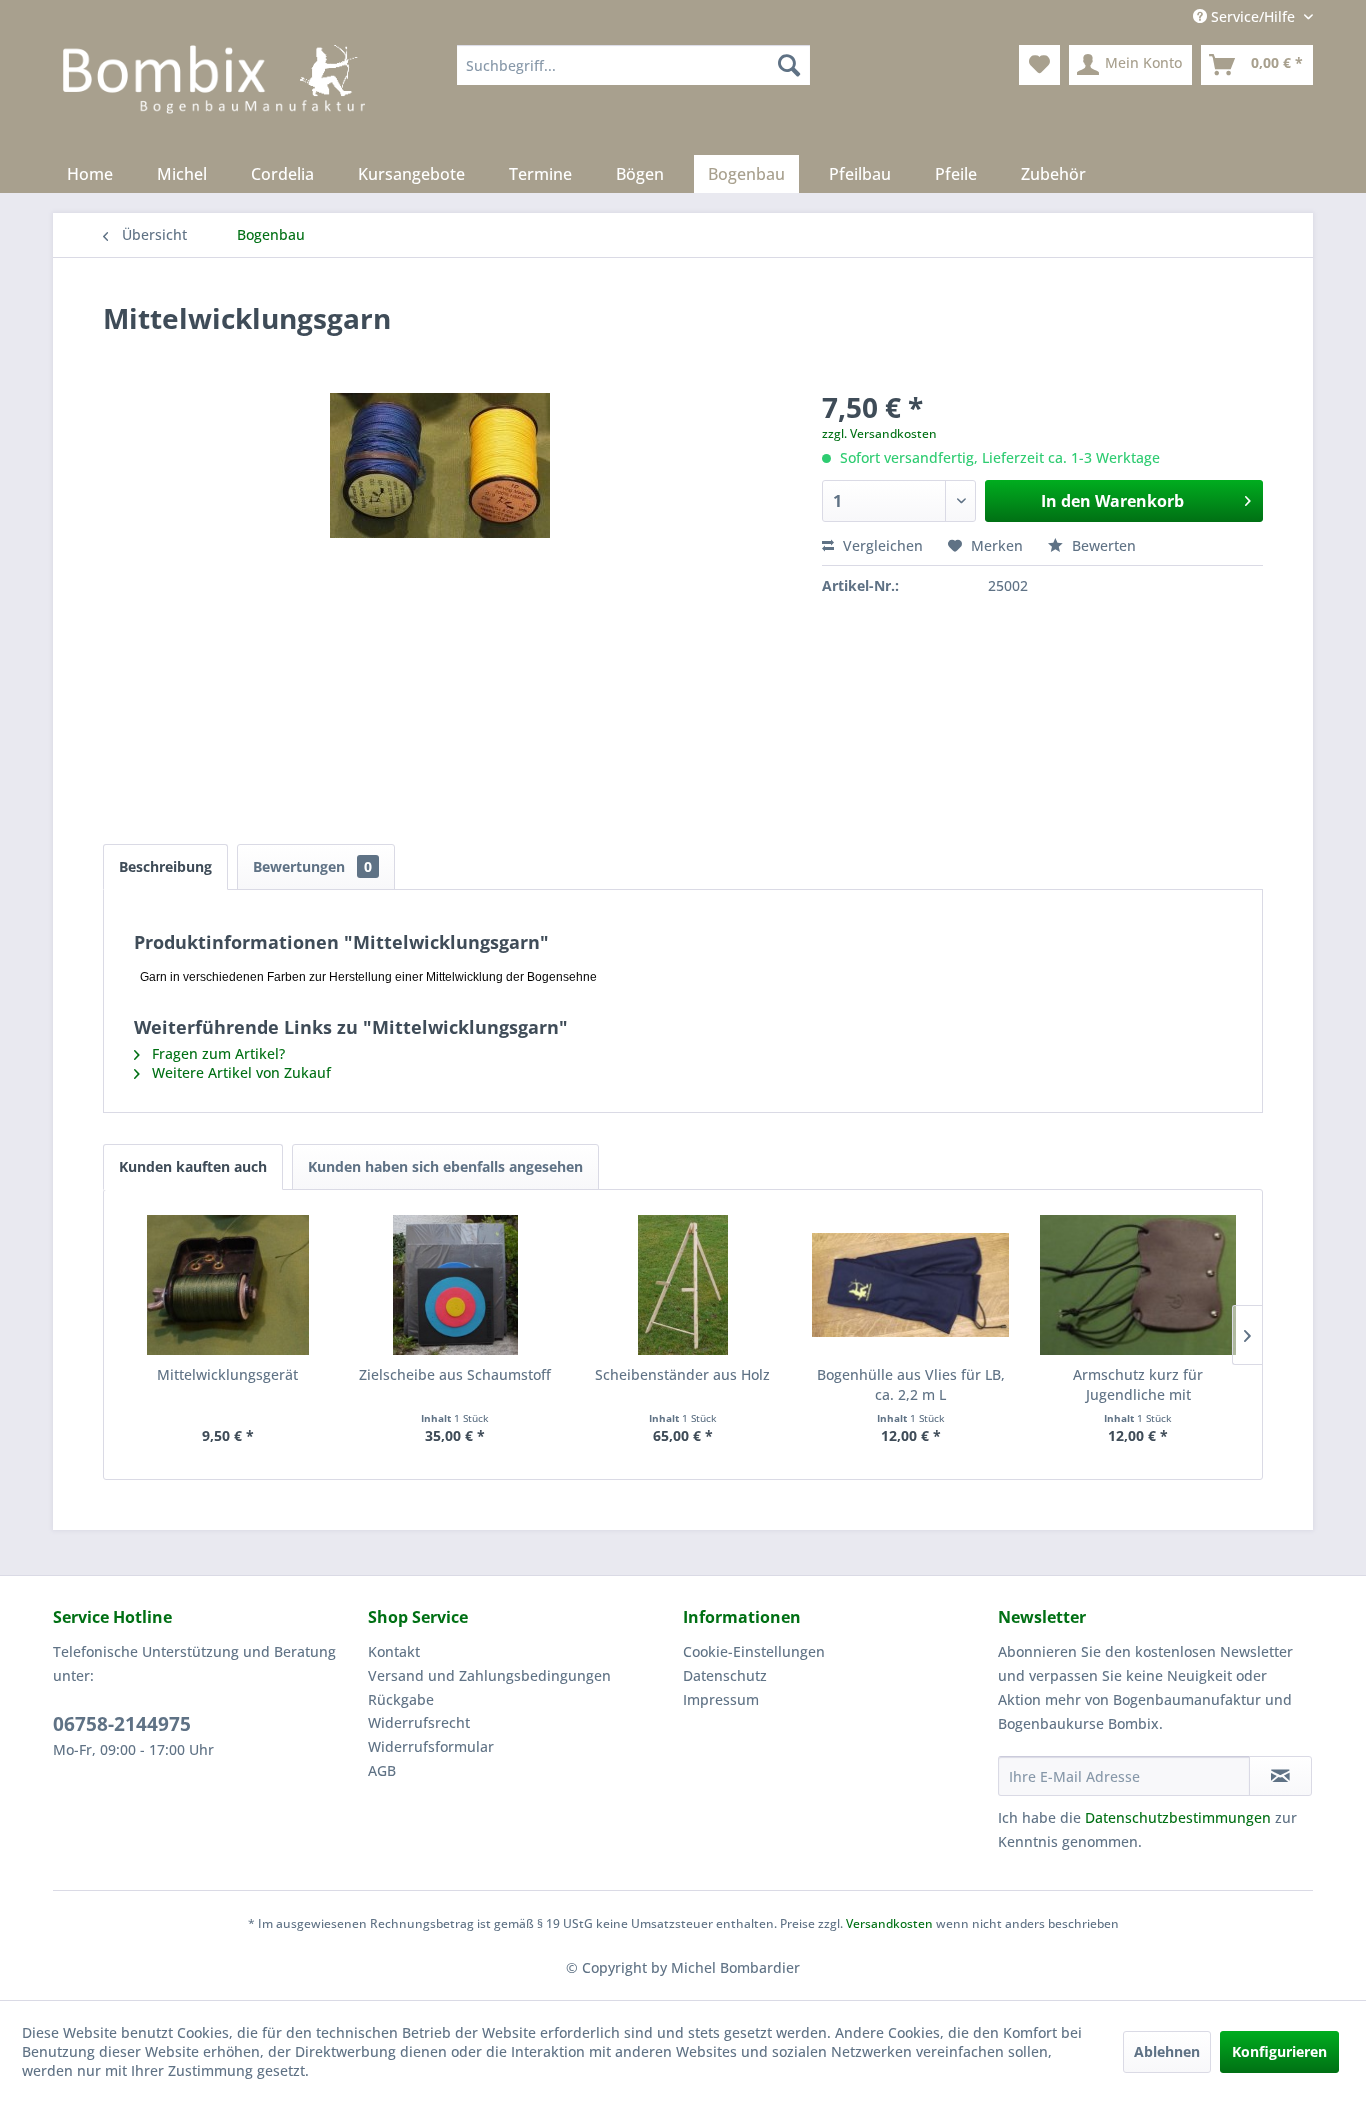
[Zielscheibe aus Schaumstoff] (456, 1285)
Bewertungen (312, 866)
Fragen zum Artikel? (216, 1053)
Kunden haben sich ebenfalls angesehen (445, 1166)
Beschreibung (165, 866)
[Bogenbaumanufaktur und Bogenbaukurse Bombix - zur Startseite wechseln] (214, 95)
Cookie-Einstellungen (754, 1651)
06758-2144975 (122, 1724)
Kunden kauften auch (193, 1166)
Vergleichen (881, 545)
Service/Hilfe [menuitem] (1253, 16)
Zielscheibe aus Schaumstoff (455, 1374)
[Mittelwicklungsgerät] (228, 1285)
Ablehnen (1167, 2051)
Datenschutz (725, 1675)
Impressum (721, 1699)
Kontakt (394, 1651)
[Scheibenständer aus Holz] (683, 1285)
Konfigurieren (1279, 2051)
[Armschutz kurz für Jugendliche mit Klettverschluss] (1138, 1285)
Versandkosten (889, 1923)
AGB (382, 1770)
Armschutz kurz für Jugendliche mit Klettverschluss (1138, 1385)
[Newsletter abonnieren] (1280, 1776)
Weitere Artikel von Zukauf (239, 1072)
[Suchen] (789, 65)
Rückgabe (401, 1699)
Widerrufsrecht (419, 1722)
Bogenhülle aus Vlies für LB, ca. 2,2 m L (911, 1384)
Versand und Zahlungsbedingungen (489, 1675)
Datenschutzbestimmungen (1178, 1817)
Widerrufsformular (431, 1746)
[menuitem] (633, 65)
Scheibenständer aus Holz (682, 1374)
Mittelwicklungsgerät (227, 1374)
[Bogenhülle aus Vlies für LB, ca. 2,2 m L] (911, 1285)
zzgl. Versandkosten (879, 433)
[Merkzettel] (1039, 65)
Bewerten (1102, 545)
